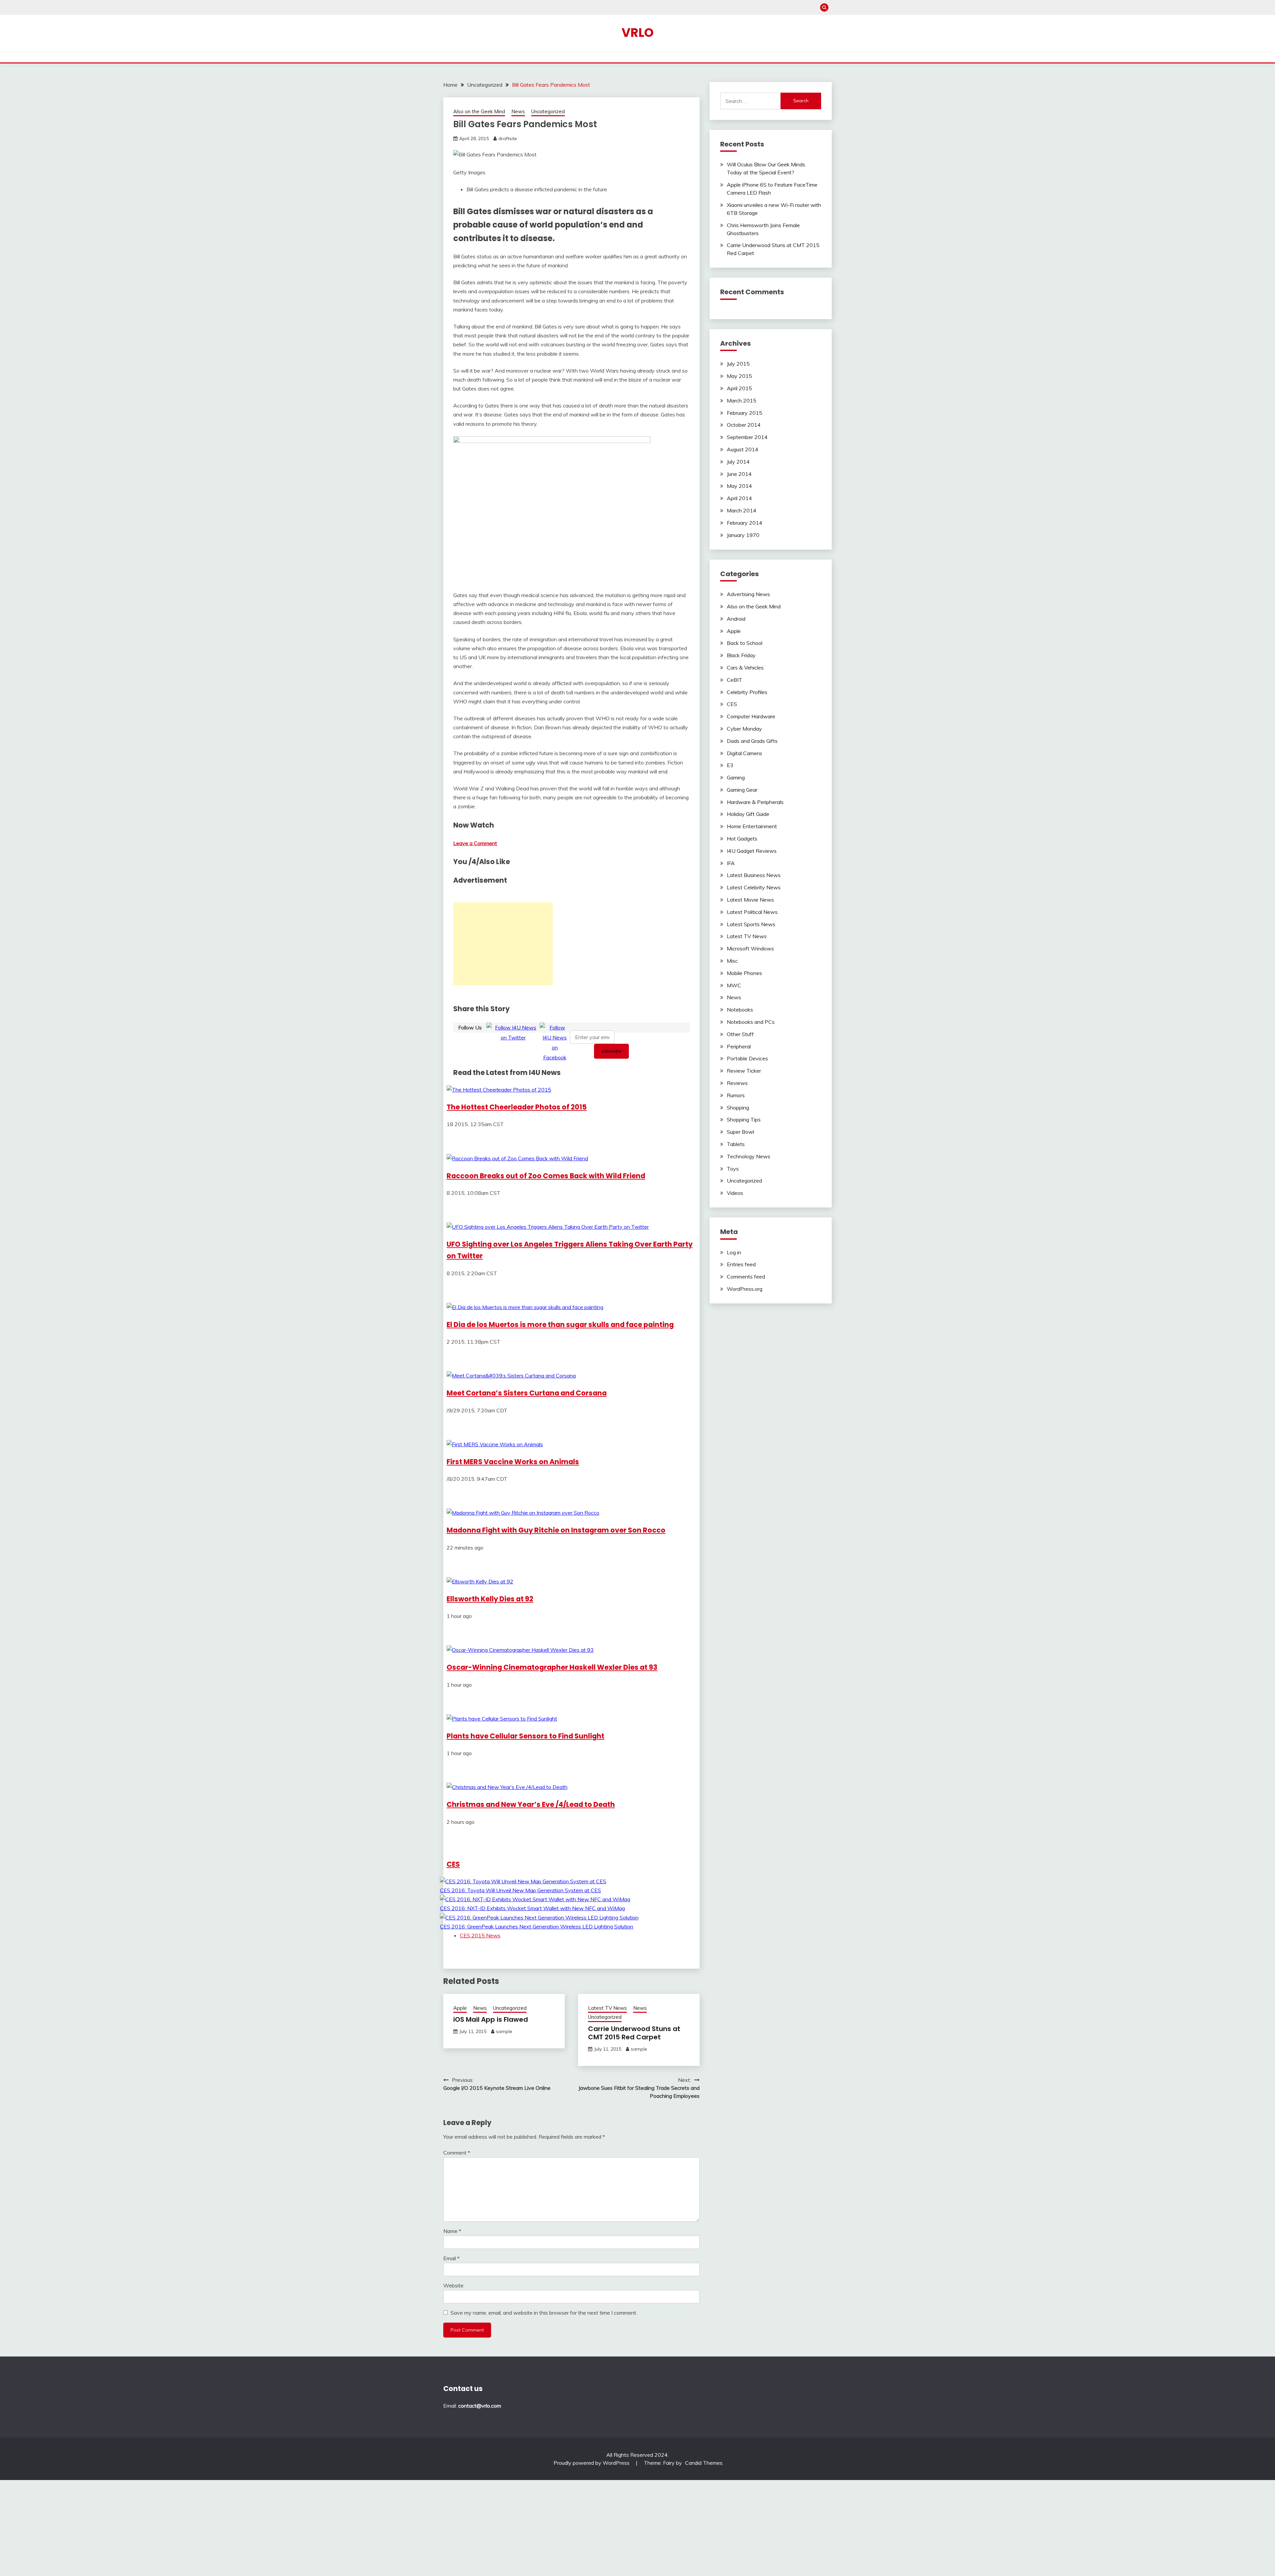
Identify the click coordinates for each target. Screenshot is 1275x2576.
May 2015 (739, 376)
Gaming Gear (742, 790)
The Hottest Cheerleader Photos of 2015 (517, 1107)
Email (451, 2258)
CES (453, 1864)
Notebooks (740, 1010)
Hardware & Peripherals (755, 802)
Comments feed (746, 1277)
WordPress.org (745, 1289)
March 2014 (742, 510)
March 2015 (742, 400)
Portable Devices (747, 1058)
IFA (731, 863)
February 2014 (745, 523)
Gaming (736, 777)
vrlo (638, 33)
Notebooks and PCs (751, 1022)
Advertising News (748, 594)
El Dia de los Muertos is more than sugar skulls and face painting (560, 1325)
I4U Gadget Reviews (752, 851)
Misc (732, 961)
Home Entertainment (752, 826)
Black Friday (741, 655)
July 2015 (738, 364)
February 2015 (745, 413)
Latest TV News (607, 2008)
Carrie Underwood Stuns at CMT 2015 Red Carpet (634, 2033)
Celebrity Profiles (747, 692)
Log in (734, 1252)
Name (452, 2231)
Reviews (737, 1083)
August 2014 (743, 449)
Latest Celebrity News (754, 887)
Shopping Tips (744, 1119)
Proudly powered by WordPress (592, 2463)
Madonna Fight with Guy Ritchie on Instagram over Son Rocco (556, 1530)
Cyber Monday (744, 729)
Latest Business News (754, 875)
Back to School (745, 643)
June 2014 (739, 474)
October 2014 (744, 425)
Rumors (736, 1095)
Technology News (749, 1156)
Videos (735, 1193)
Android (736, 619)
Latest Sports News (751, 924)
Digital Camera (744, 753)
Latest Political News (752, 912)
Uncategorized (548, 111)
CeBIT (734, 680)
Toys (733, 1169)
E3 (730, 765)
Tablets (736, 1144)
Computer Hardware (751, 716)
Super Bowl (740, 1132)
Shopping (738, 1108)
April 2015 (739, 388)
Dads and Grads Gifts (752, 741)
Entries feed (741, 1264)
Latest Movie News (750, 900)
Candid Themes (704, 2463)
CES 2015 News (480, 1935)
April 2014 (739, 498)
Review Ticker (744, 1071)
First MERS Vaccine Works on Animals (513, 1462)
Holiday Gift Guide (748, 814)
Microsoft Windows (750, 948)
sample (504, 2031)
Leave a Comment (475, 843)
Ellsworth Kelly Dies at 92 (490, 1599)
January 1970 (743, 535)
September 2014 (747, 437)
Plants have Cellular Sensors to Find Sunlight (525, 1736)
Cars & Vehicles (745, 667)
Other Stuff (740, 1034)
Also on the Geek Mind (479, 111)
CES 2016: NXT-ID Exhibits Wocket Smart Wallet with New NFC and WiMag (532, 1908)
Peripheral (739, 1046)
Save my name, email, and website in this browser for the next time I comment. (544, 2313)
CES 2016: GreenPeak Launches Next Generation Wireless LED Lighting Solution (537, 1926)
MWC (734, 985)
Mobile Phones (744, 973)
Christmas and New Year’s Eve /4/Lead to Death (531, 1804)
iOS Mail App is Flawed (491, 2019)
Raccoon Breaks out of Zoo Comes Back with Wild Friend (546, 1176)
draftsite (508, 138)
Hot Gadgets (742, 839)
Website (453, 2285)
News (518, 111)
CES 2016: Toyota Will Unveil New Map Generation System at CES (520, 1890)
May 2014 (739, 486)
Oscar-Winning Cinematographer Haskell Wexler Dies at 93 (552, 1667)
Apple (460, 2008)
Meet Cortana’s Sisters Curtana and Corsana (527, 1393)
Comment (457, 2153)
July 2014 (738, 462)
